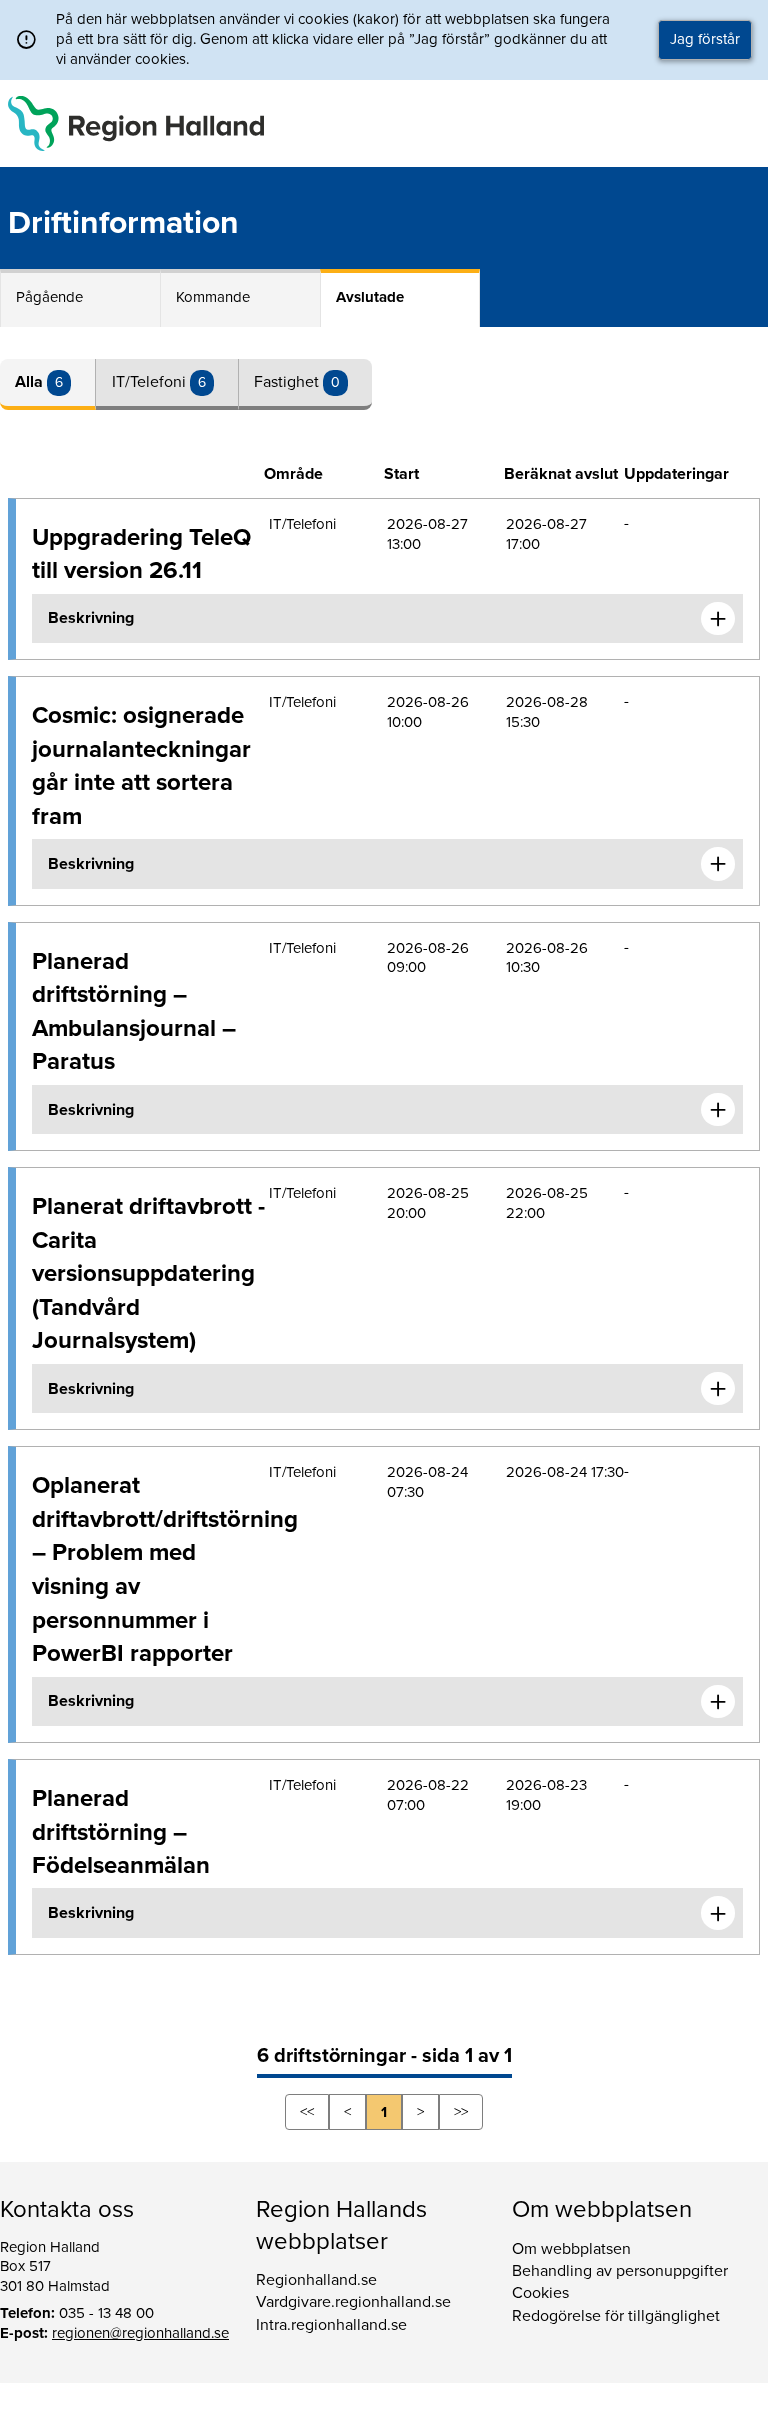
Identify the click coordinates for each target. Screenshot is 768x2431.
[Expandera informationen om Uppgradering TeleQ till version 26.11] (718, 619)
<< (307, 2112)
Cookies (540, 2293)
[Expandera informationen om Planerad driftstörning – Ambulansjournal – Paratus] (718, 1110)
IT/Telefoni (151, 382)
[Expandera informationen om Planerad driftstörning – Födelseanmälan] (718, 1913)
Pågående (49, 297)
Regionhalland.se (316, 2280)
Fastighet (288, 382)
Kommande (213, 297)
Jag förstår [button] (705, 39)
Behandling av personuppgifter (620, 2271)
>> (461, 2112)
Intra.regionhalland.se (331, 2325)
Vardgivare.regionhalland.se (353, 2302)
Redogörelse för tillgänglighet (616, 2316)
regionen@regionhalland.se (140, 2333)
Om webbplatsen (571, 2249)
